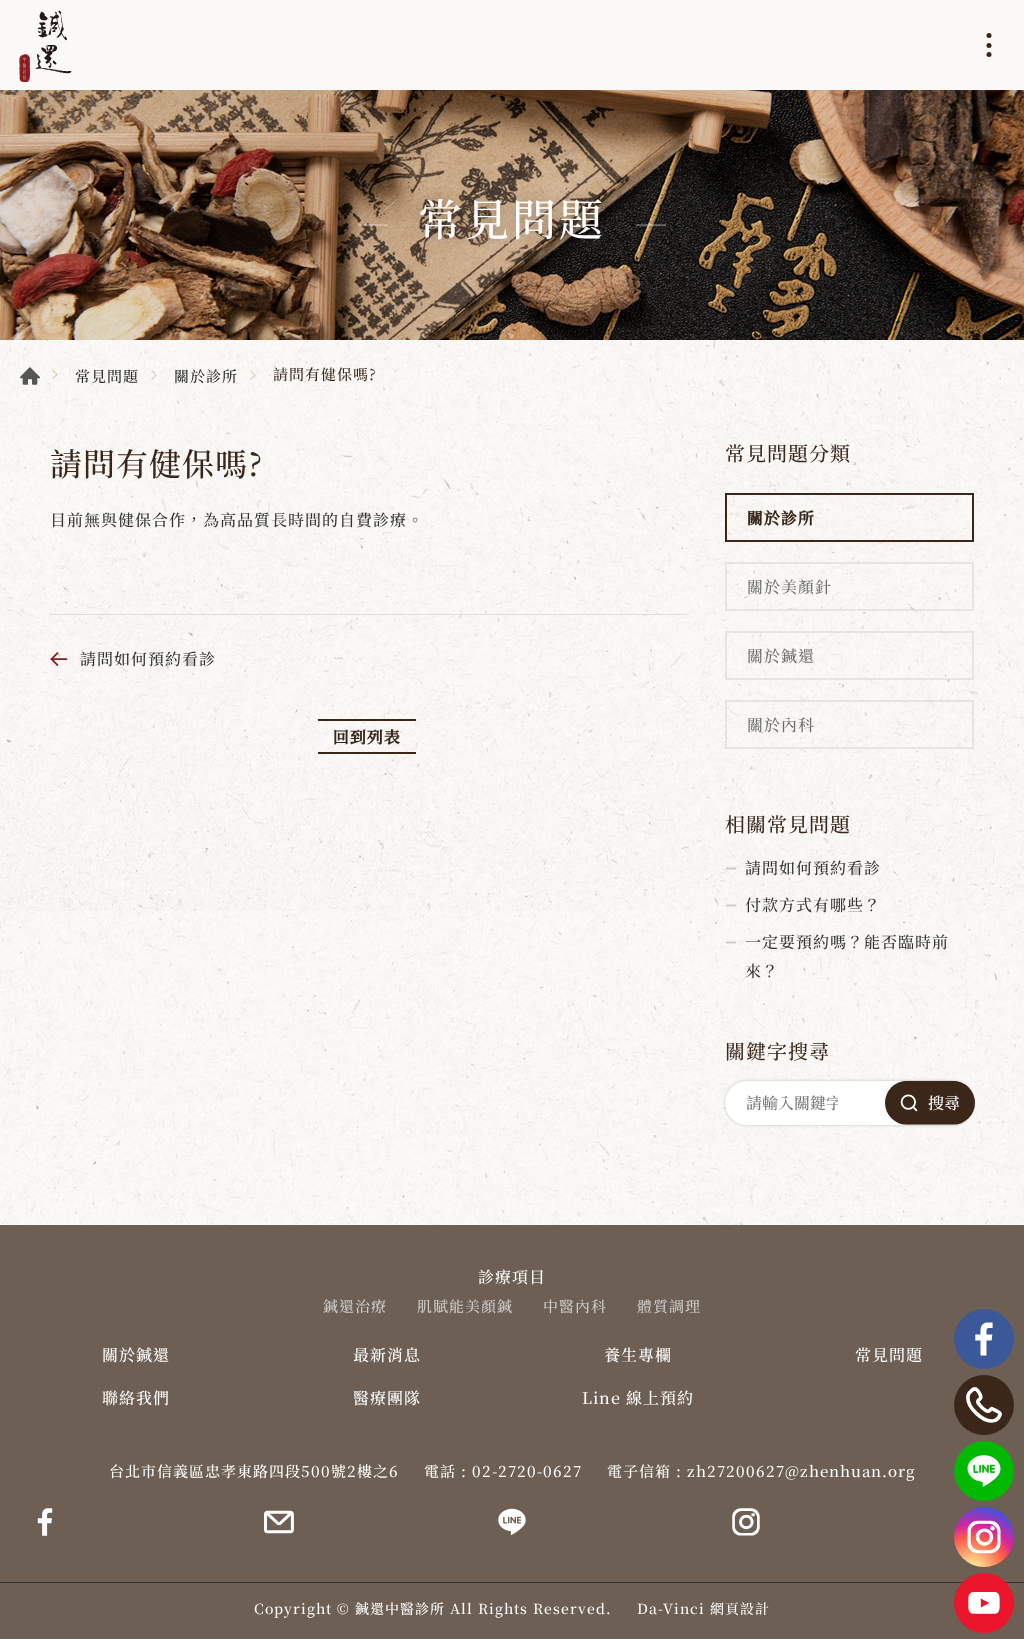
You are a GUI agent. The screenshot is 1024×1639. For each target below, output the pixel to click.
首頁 (30, 376)
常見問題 (107, 375)
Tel (984, 1405)
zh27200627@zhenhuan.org (801, 1470)
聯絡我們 (136, 1397)
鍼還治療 (355, 1306)
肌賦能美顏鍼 (465, 1306)
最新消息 (387, 1354)
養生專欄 (638, 1354)
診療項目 (512, 1276)
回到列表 (367, 736)
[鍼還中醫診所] (45, 45)
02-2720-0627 (527, 1470)
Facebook (984, 1339)
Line (984, 1471)
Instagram (984, 1537)
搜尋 (944, 1102)
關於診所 (206, 375)
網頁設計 (740, 1608)
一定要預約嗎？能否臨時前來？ (847, 956)
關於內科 (781, 724)
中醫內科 (575, 1306)
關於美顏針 (789, 586)
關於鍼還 (781, 655)
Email (279, 1522)
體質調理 (669, 1306)
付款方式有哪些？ (813, 904)
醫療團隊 (387, 1397)
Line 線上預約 (638, 1397)
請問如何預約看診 (148, 658)
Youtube (984, 1603)
